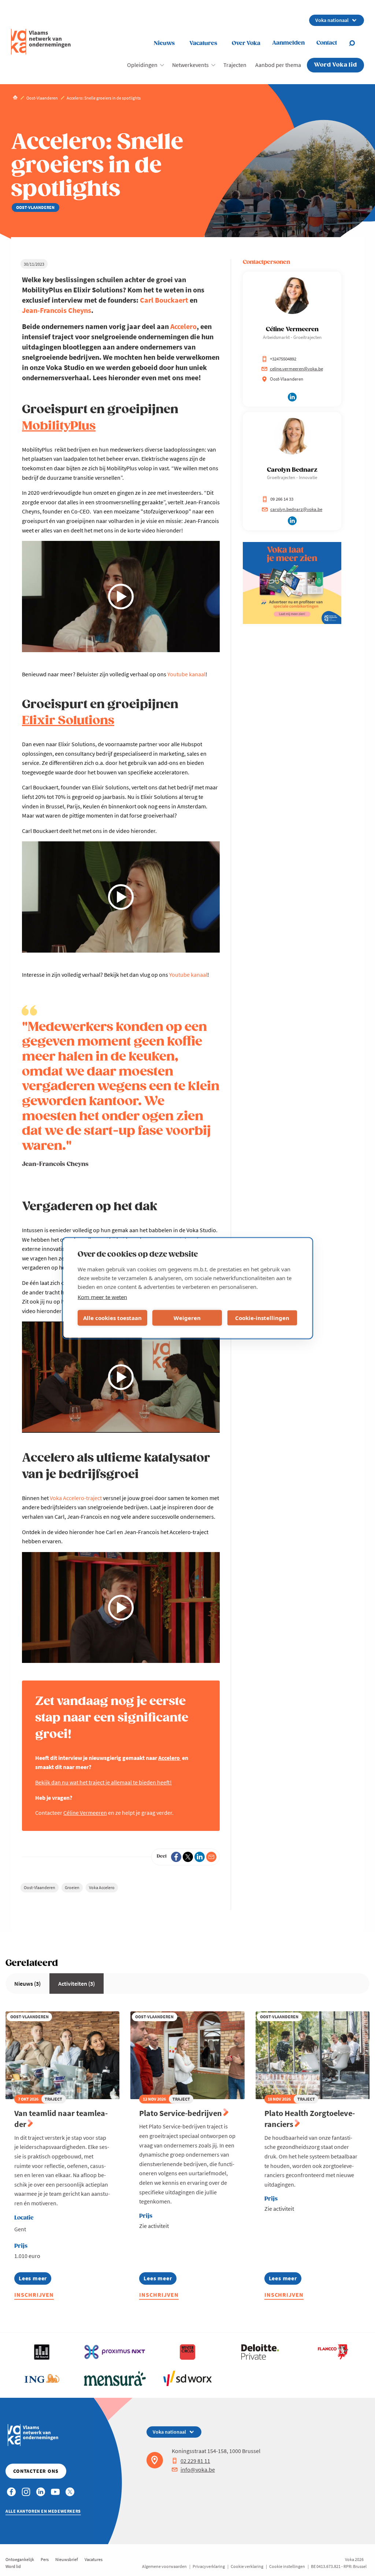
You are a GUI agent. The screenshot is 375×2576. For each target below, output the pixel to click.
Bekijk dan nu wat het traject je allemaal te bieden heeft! (103, 1782)
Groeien (72, 1887)
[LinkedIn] (200, 1857)
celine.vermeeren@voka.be (296, 369)
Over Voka (246, 43)
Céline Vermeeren (85, 1813)
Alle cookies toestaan (112, 1318)
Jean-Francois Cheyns (57, 310)
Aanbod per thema (278, 65)
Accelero (183, 326)
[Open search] (356, 43)
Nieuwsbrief (67, 2559)
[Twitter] (188, 1857)
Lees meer (35, 2279)
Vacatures (203, 43)
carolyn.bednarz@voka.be (296, 509)
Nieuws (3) (27, 1984)
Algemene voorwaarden (164, 2566)
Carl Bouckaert (164, 300)
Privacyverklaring (209, 2566)
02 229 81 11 (195, 2461)
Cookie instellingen (287, 2566)
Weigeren (187, 1318)
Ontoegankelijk (20, 2559)
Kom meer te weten (102, 1297)
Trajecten (235, 65)
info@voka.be (198, 2470)
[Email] (211, 1857)
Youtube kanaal (186, 674)
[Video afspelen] (121, 597)
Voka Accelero (102, 1887)
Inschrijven (34, 2295)
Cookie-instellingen (262, 1318)
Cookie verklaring (247, 2566)
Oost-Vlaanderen (40, 1887)
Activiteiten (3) (77, 1984)
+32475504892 (283, 359)
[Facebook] (176, 1857)
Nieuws (164, 43)
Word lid (13, 2566)
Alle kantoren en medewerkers (43, 2511)
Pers (45, 2559)
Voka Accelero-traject (76, 1498)
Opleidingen (142, 65)
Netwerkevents (190, 65)
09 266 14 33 (282, 499)
